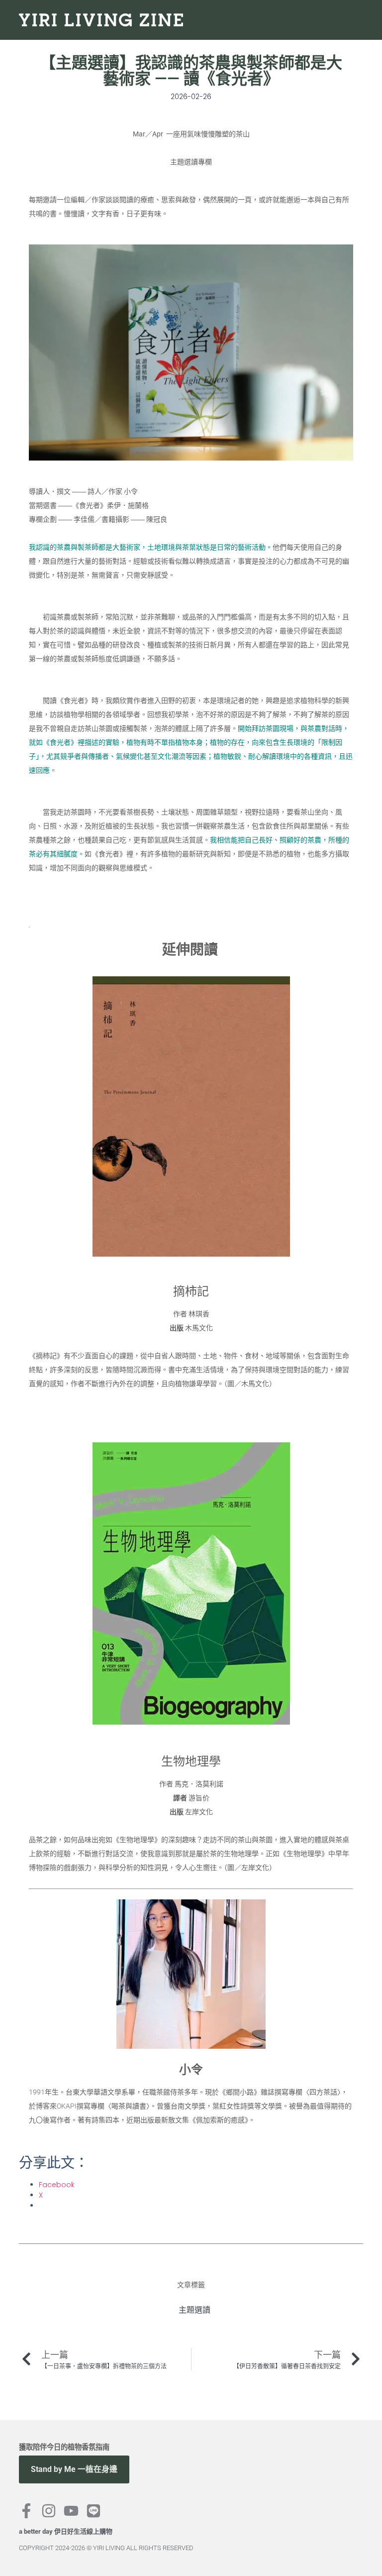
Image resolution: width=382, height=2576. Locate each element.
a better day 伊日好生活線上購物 (66, 2531)
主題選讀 (194, 2310)
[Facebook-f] (26, 2511)
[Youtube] (71, 2511)
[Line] (94, 2511)
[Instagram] (49, 2511)
